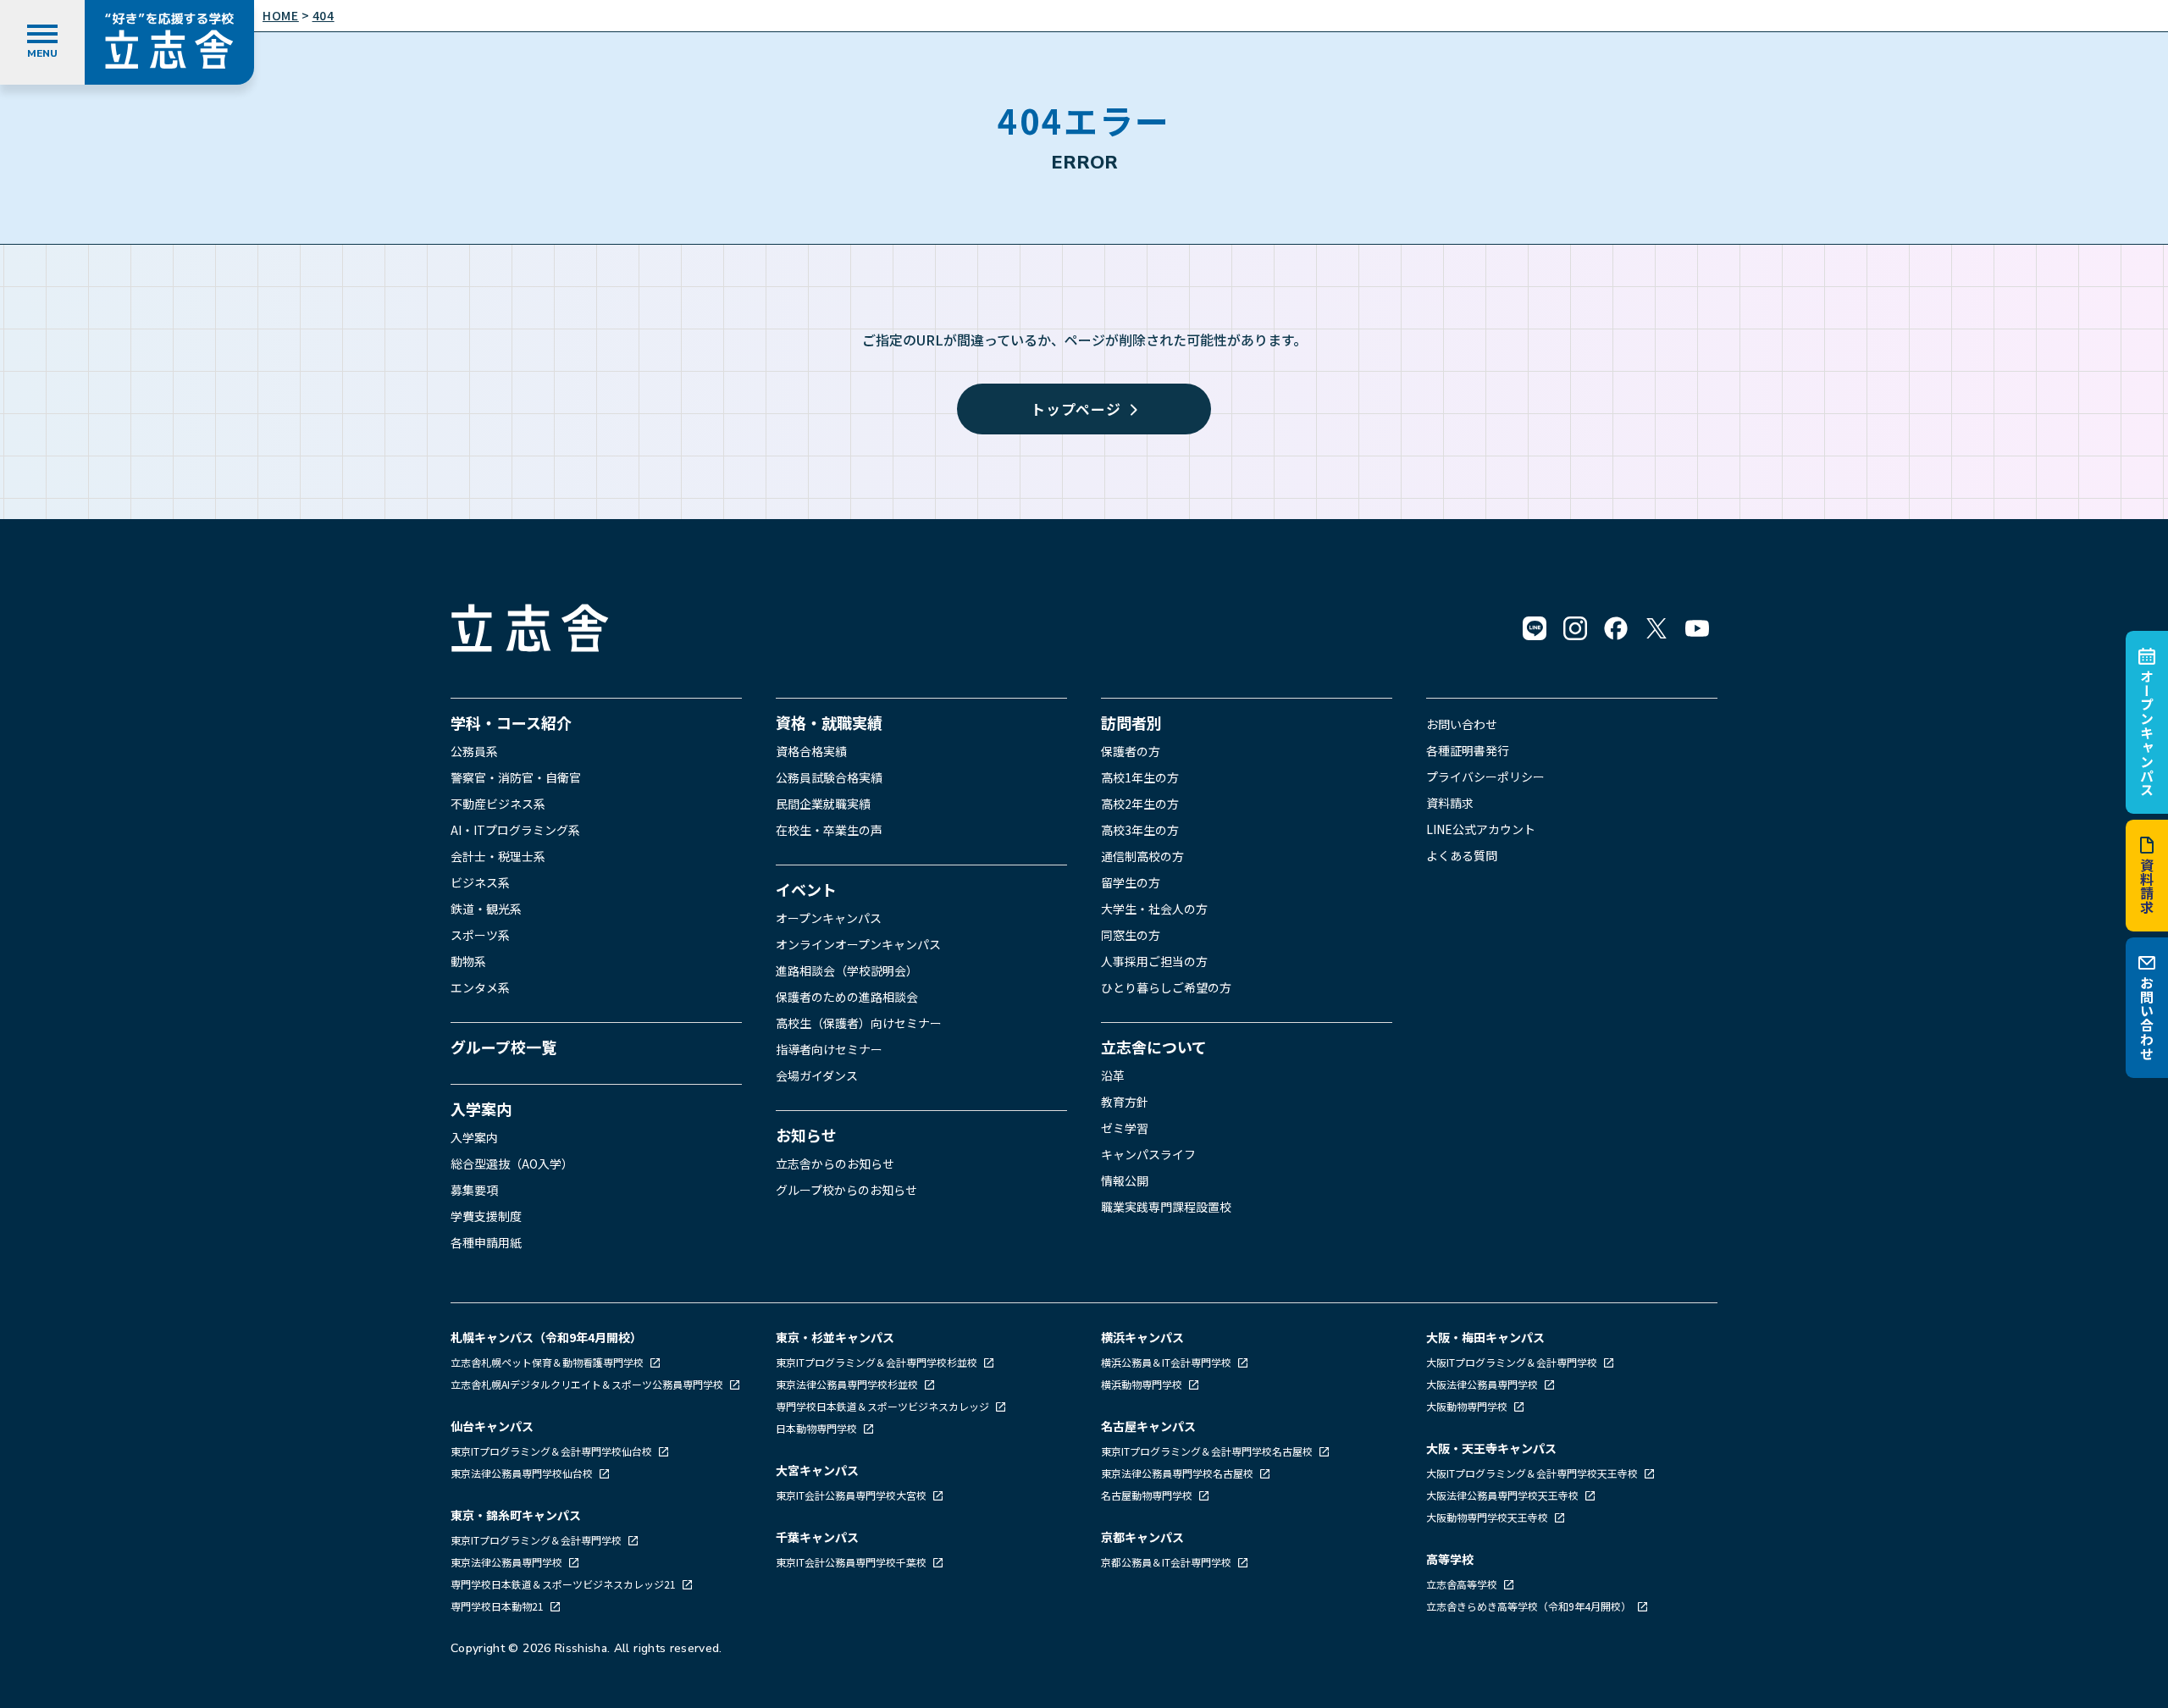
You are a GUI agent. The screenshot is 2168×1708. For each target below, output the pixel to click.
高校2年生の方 (1140, 804)
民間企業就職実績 (823, 804)
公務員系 (474, 751)
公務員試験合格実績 (829, 777)
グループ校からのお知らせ (846, 1190)
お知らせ (806, 1135)
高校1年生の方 (1140, 777)
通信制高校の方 (1142, 856)
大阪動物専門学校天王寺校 (1488, 1517)
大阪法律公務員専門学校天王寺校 (1504, 1495)
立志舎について (1154, 1047)
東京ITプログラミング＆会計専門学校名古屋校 (1208, 1451)
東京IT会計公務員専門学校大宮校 (852, 1495)
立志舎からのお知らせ (835, 1164)
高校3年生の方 (1140, 830)
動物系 (468, 961)
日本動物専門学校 (818, 1428)
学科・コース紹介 (511, 722)
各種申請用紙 (486, 1242)
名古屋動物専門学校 (1148, 1495)
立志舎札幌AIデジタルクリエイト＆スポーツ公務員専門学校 (588, 1384)
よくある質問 (1462, 855)
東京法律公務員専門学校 (508, 1562)
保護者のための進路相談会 (847, 997)
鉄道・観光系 (486, 909)
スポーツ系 (480, 935)
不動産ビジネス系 (498, 804)
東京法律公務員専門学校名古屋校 (1178, 1473)
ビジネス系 (480, 882)
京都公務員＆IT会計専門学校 (1167, 1562)
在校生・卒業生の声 (829, 830)
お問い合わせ (2147, 1018)
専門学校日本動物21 (498, 1606)
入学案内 (481, 1108)
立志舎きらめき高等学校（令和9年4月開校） (1529, 1606)
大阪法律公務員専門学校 (1483, 1384)
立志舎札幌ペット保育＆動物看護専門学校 (548, 1362)
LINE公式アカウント (1481, 829)
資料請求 (2147, 886)
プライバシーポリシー (1485, 777)
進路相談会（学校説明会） (847, 970)
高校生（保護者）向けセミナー (859, 1023)
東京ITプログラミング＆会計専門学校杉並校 (878, 1362)
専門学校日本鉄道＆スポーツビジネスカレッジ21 (564, 1584)
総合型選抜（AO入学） (512, 1164)
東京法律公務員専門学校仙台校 (523, 1473)
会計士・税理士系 (498, 856)
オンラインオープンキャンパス (858, 944)
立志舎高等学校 (1462, 1584)
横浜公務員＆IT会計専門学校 (1167, 1362)
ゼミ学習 (1125, 1128)
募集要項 (474, 1190)
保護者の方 (1131, 751)
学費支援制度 (486, 1216)
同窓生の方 (1131, 935)
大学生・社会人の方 (1154, 909)
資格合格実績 (811, 751)
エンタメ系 (480, 987)
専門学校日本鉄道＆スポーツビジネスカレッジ (884, 1406)
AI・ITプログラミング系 (515, 830)
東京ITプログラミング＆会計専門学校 (537, 1540)
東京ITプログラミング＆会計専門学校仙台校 (553, 1451)
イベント (806, 889)
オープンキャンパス (2147, 732)
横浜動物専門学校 (1143, 1384)
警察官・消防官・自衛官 (516, 777)
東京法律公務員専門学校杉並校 (848, 1384)
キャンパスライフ (1148, 1154)
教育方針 (1125, 1102)
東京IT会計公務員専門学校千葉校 (852, 1562)
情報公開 (1125, 1180)
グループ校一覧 (503, 1047)
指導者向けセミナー (829, 1049)
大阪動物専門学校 (1468, 1406)
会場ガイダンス (817, 1075)
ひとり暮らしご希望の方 (1166, 987)
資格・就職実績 (829, 722)
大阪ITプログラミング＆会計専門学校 (1513, 1362)
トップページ (1076, 409)
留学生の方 (1131, 882)
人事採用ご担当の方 (1154, 961)
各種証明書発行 (1468, 750)
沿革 (1113, 1075)
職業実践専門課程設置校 (1166, 1207)
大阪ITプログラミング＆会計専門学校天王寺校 (1533, 1473)
